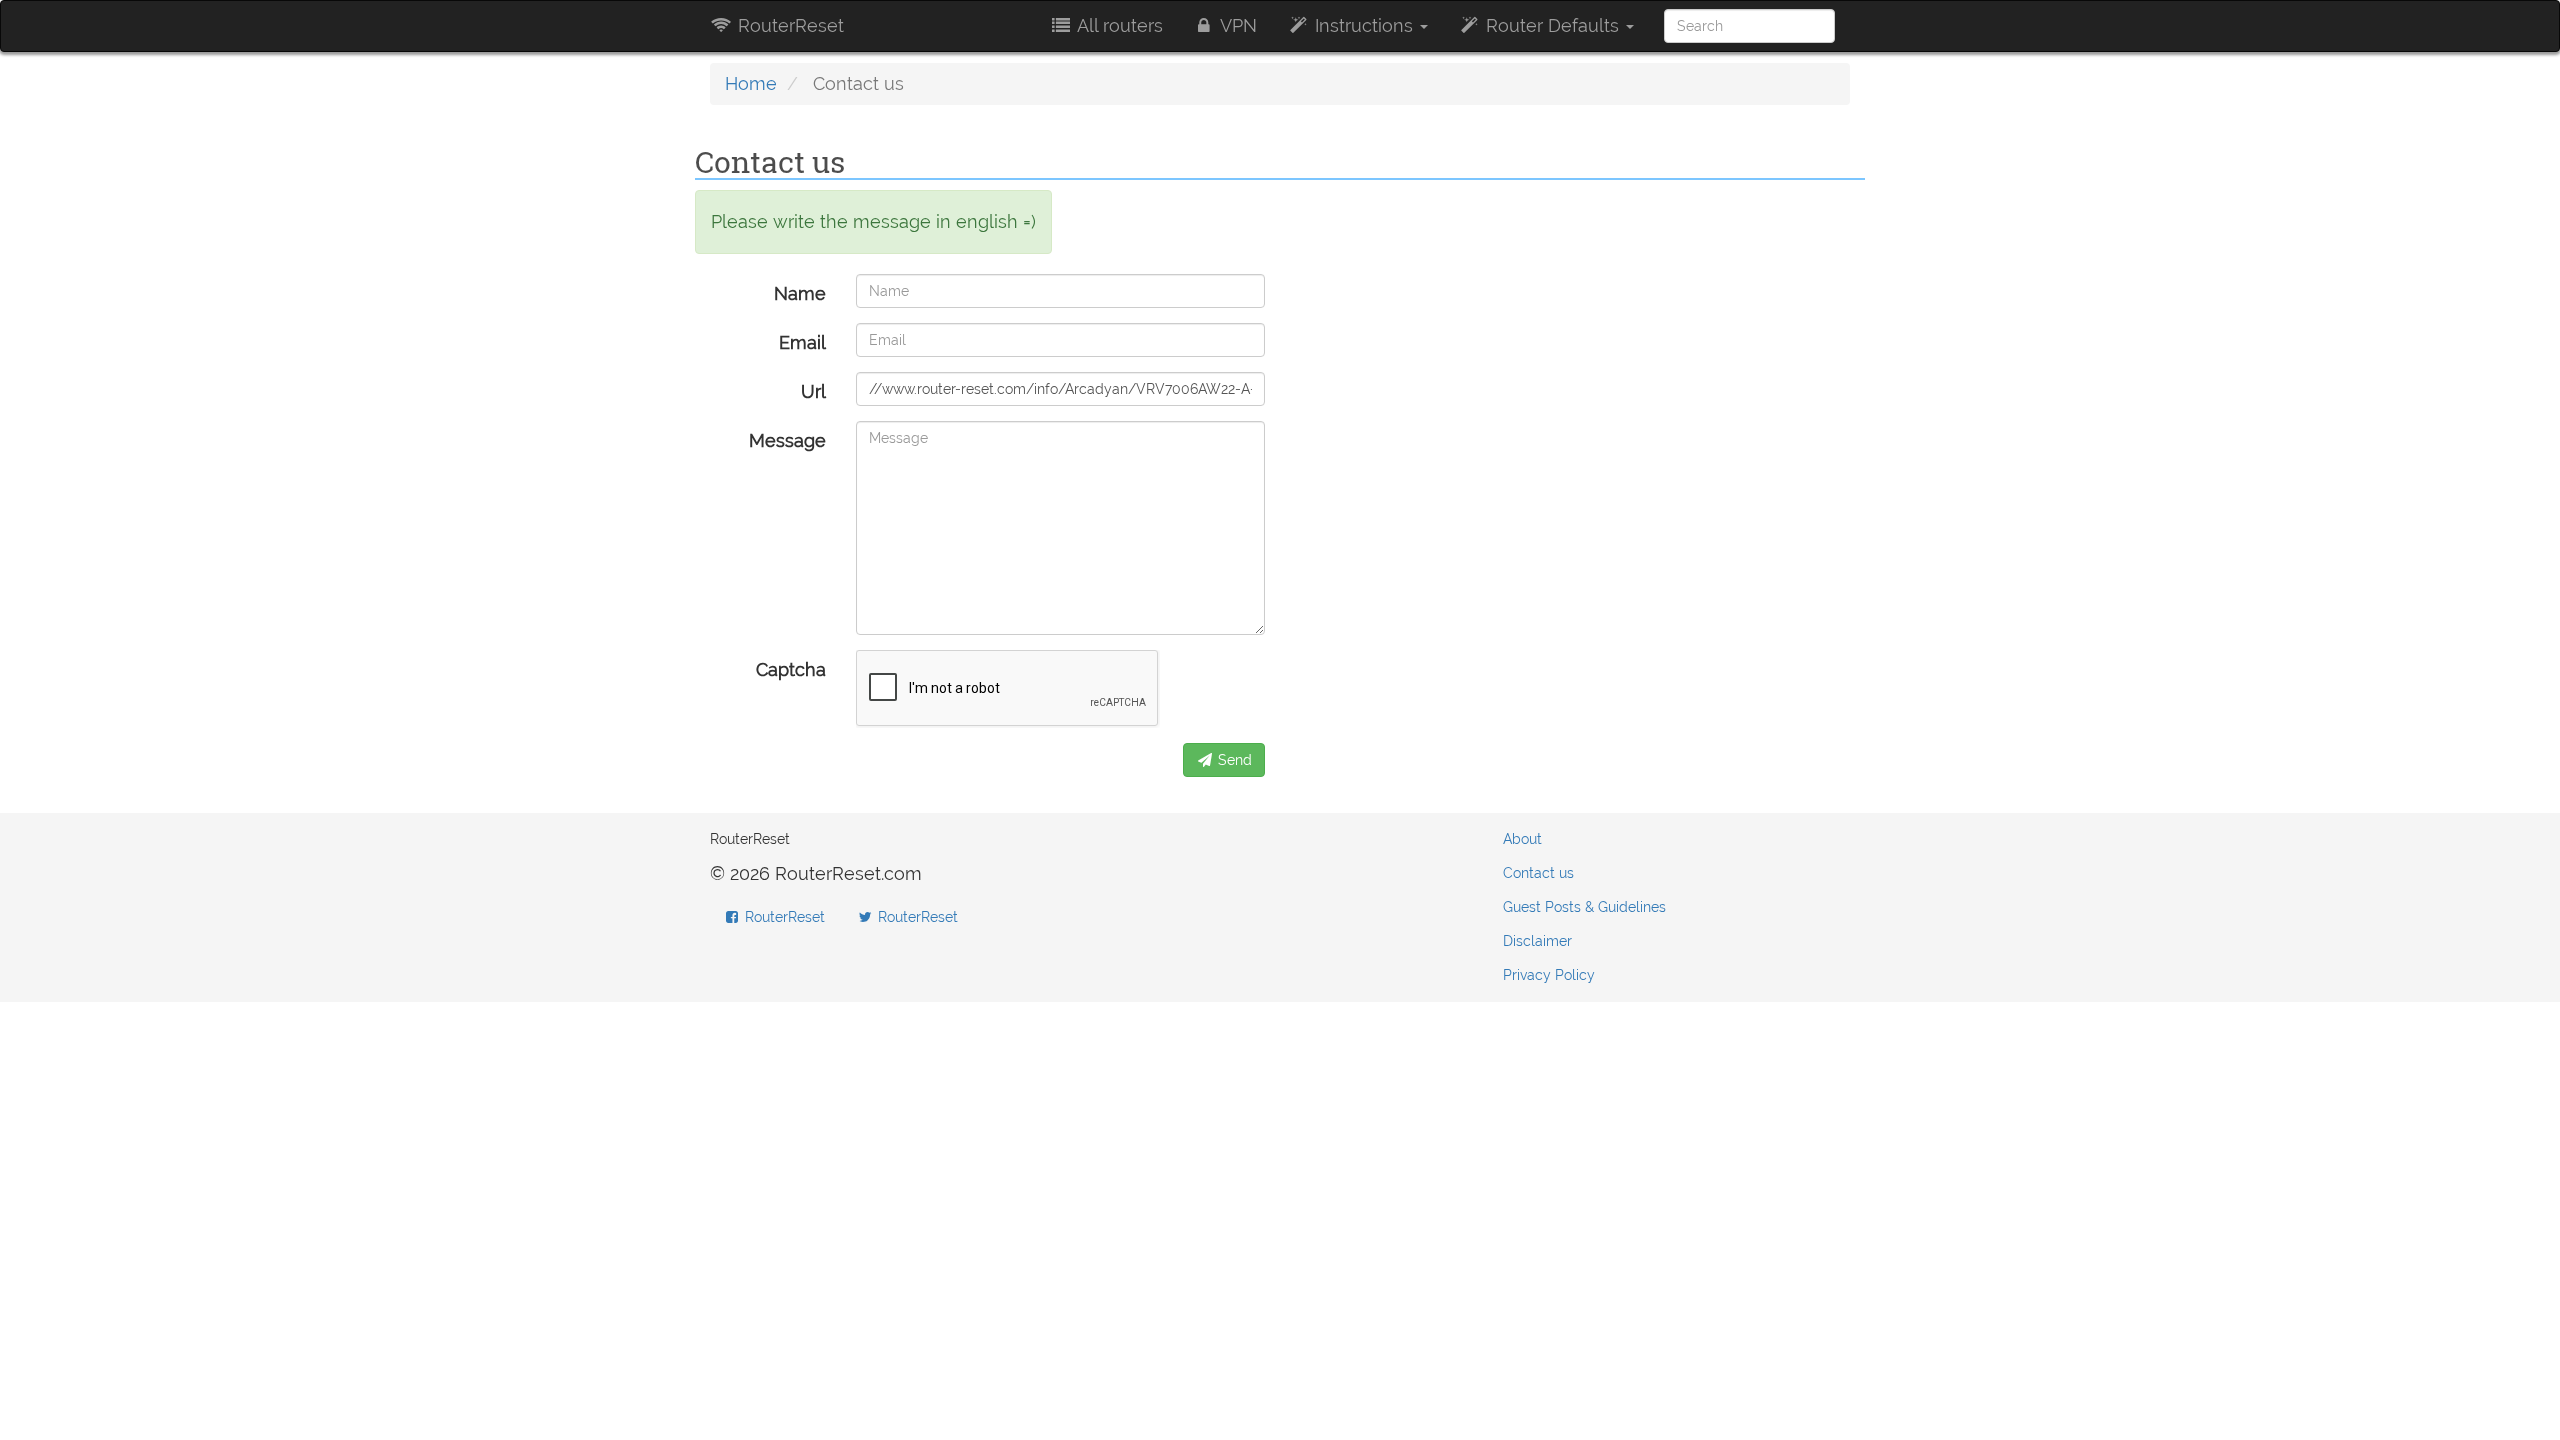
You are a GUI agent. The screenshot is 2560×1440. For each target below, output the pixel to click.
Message (787, 440)
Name (800, 293)
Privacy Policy (1549, 975)
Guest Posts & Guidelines (1584, 907)
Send (1233, 760)
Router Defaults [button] (1552, 25)
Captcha (791, 669)
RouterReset (788, 25)
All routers (1118, 25)
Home (751, 83)
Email (802, 342)
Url (813, 391)
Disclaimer (1537, 941)
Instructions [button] (1364, 25)
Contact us (1538, 873)
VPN (1236, 25)
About (1522, 839)
